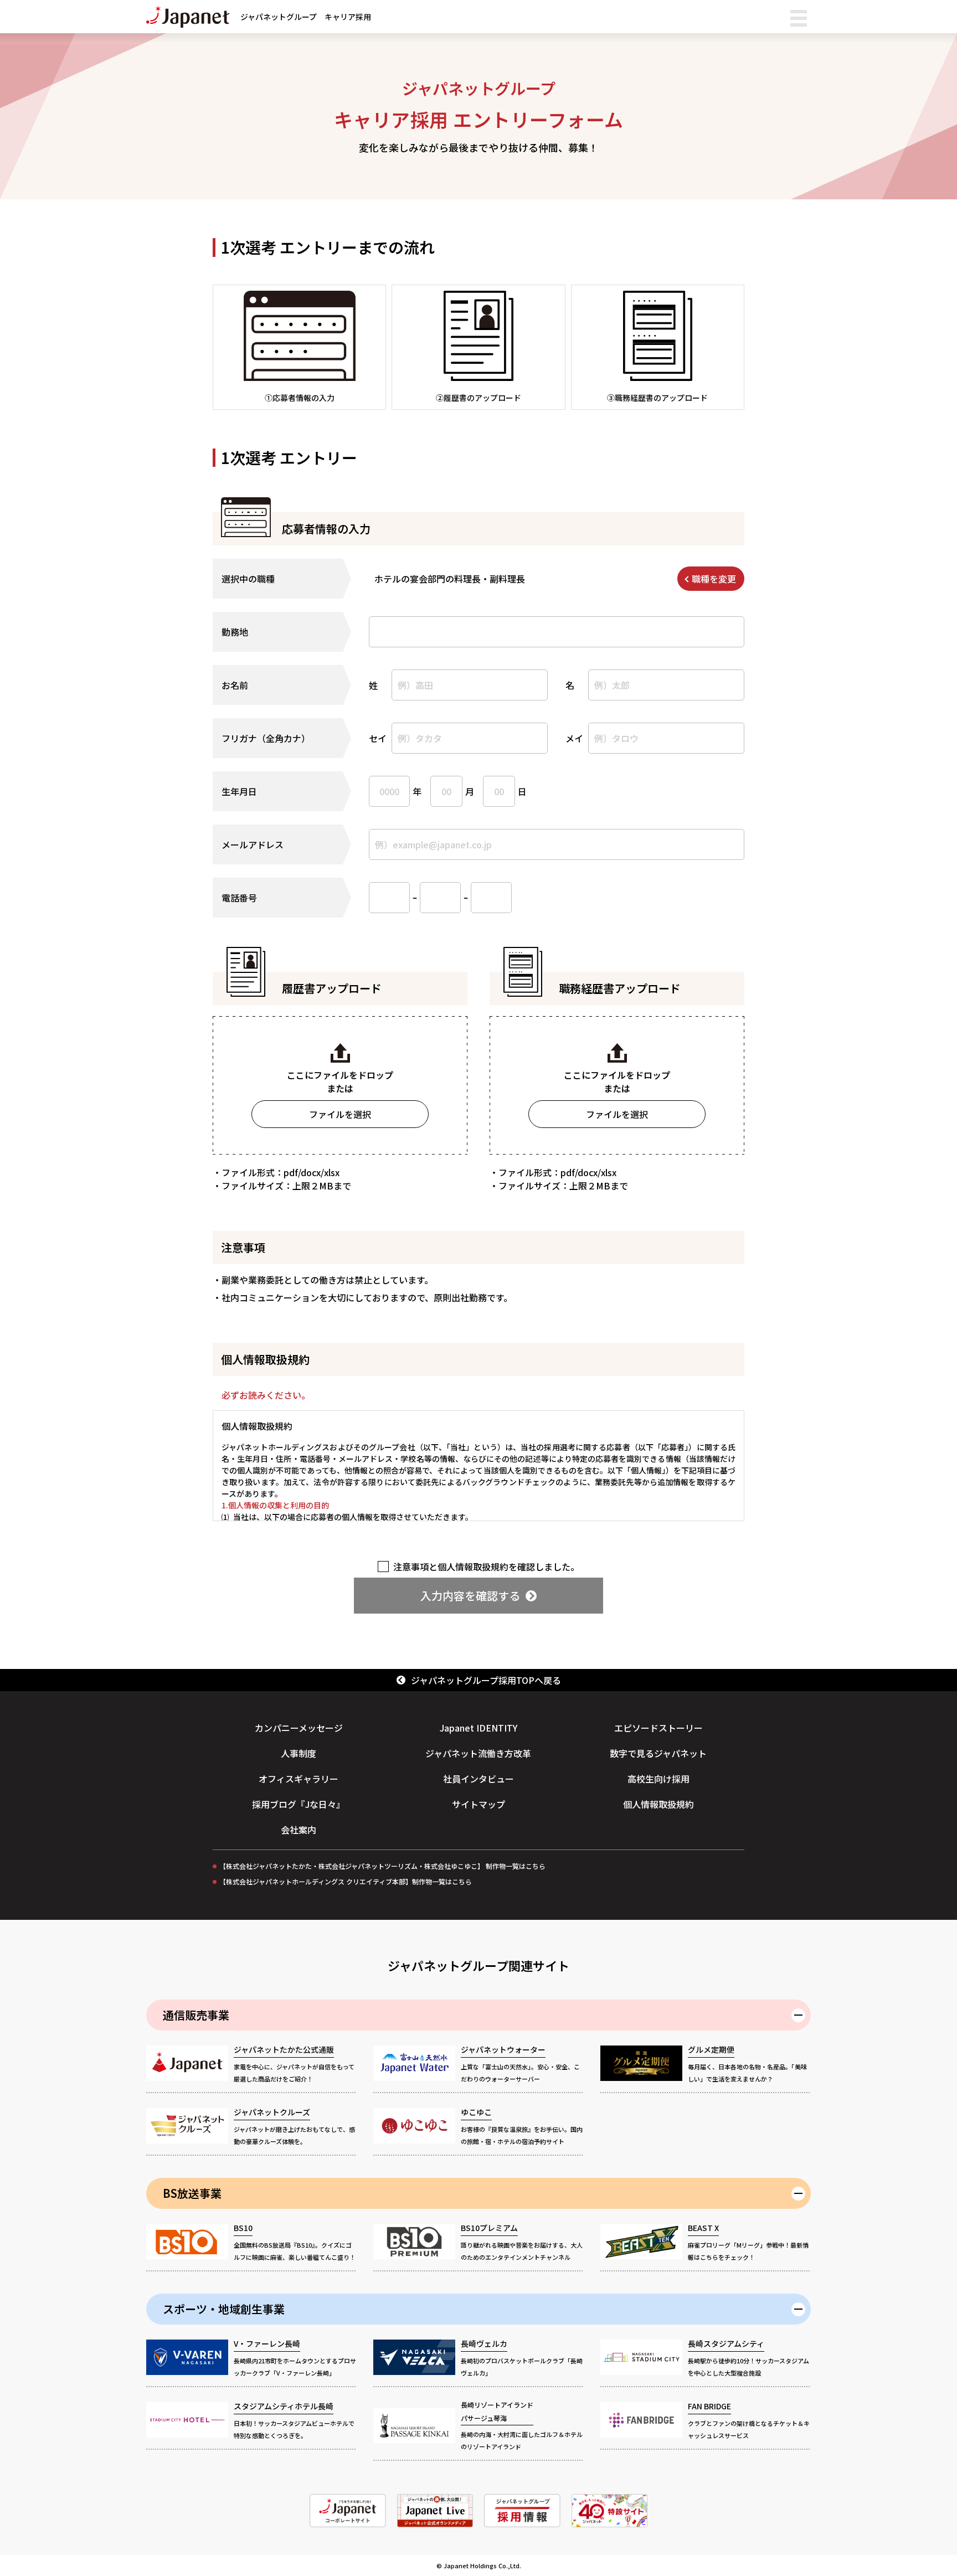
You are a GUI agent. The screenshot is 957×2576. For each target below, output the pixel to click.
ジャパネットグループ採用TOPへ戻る (486, 1680)
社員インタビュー (478, 1779)
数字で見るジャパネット (658, 1753)
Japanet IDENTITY (478, 1728)
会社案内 (299, 1830)
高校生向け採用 (658, 1779)
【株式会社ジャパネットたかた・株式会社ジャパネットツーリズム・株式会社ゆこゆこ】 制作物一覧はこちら (382, 1866)
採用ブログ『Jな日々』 (299, 1804)
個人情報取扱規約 (658, 1804)
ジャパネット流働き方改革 (478, 1753)
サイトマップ (478, 1804)
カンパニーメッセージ (299, 1728)
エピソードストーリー (658, 1728)
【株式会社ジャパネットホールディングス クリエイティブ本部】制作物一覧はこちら (346, 1881)
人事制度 (299, 1753)
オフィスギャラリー (299, 1779)
